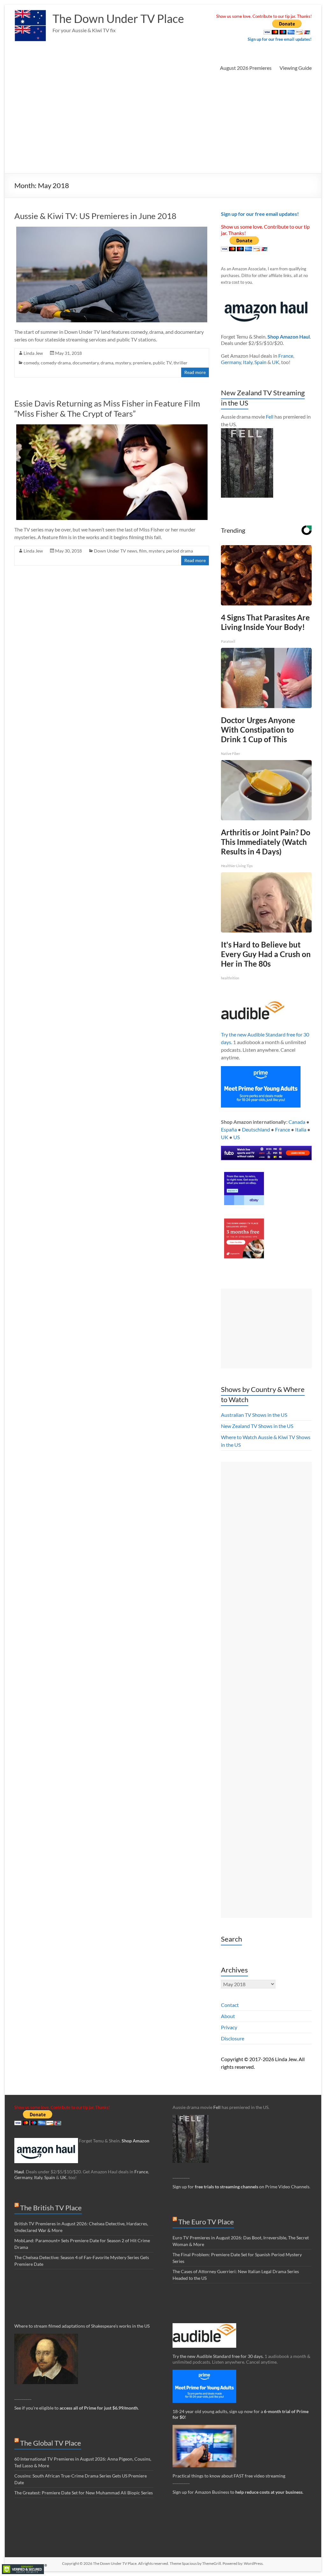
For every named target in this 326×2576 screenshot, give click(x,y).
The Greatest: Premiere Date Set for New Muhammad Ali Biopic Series (84, 2493)
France (286, 356)
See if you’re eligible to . (77, 2408)
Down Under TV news (116, 551)
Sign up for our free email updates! (280, 39)
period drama (180, 551)
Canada (297, 1122)
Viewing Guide (296, 68)
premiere (142, 363)
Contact (230, 2005)
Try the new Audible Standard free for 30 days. (218, 2356)
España (229, 1129)
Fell (270, 417)
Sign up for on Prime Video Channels (241, 2187)
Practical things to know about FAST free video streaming (229, 2476)
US (237, 1137)
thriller (181, 363)
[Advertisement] (163, 125)
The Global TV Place (51, 2443)
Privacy (229, 2027)
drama (107, 363)
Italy (248, 362)
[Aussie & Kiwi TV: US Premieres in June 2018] (112, 230)
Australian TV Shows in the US (254, 1415)
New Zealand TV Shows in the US (257, 1426)
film (143, 551)
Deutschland (256, 1129)
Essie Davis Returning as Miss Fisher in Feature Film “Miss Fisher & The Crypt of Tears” (107, 408)
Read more (195, 372)
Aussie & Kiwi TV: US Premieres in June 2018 (95, 216)
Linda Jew (33, 353)
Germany (231, 362)
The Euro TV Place (206, 2222)
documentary (86, 363)
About (228, 2016)
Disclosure (233, 2038)
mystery (123, 363)
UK (276, 362)
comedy (31, 363)
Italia (301, 1129)
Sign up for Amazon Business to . (238, 2492)
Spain (260, 362)
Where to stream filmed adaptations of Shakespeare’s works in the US (82, 2326)
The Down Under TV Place (118, 18)
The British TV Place (51, 2208)
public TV (162, 363)
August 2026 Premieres (246, 68)
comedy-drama (56, 363)
